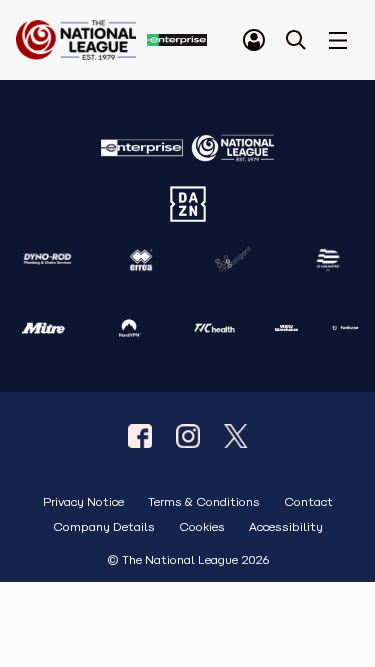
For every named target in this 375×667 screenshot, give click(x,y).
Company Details (104, 527)
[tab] (254, 40)
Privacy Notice (83, 502)
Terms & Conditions (204, 502)
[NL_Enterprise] (236, 436)
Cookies (202, 527)
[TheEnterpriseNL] (140, 436)
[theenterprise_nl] (188, 436)
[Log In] (254, 40)
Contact (308, 502)
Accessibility (286, 527)
